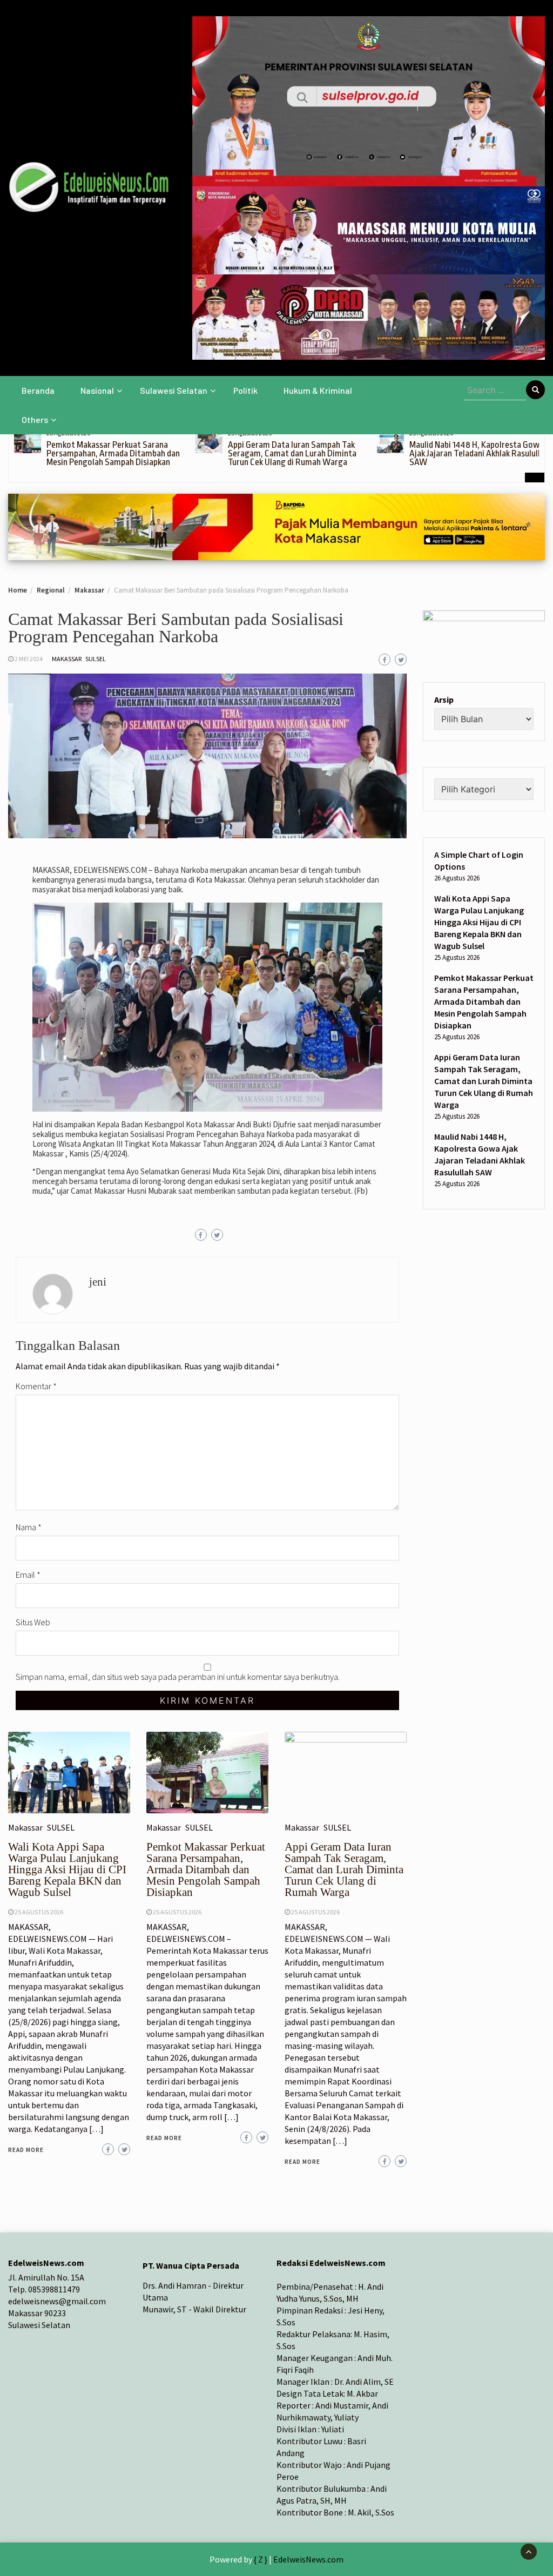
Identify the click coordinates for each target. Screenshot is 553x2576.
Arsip (444, 700)
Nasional (97, 390)
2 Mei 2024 (29, 659)
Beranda (38, 390)
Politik (245, 390)
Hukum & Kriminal (318, 390)
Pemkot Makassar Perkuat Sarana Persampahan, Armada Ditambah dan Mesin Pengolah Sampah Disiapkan (113, 453)
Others (35, 419)
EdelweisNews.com (308, 2559)
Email (28, 1575)
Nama (29, 1527)
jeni (98, 1282)
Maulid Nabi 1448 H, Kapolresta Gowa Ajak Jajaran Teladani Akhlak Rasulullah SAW (479, 453)
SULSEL (96, 659)
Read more (26, 2150)
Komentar (36, 1386)
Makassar (67, 659)
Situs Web (33, 1622)
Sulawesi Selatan (174, 390)
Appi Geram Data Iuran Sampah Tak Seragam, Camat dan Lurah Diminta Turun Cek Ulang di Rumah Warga (292, 453)
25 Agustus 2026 (39, 1912)
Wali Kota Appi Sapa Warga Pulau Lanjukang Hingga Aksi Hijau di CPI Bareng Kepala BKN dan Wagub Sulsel (67, 1869)
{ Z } (261, 2559)
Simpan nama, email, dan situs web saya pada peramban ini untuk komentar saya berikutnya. (178, 1677)
